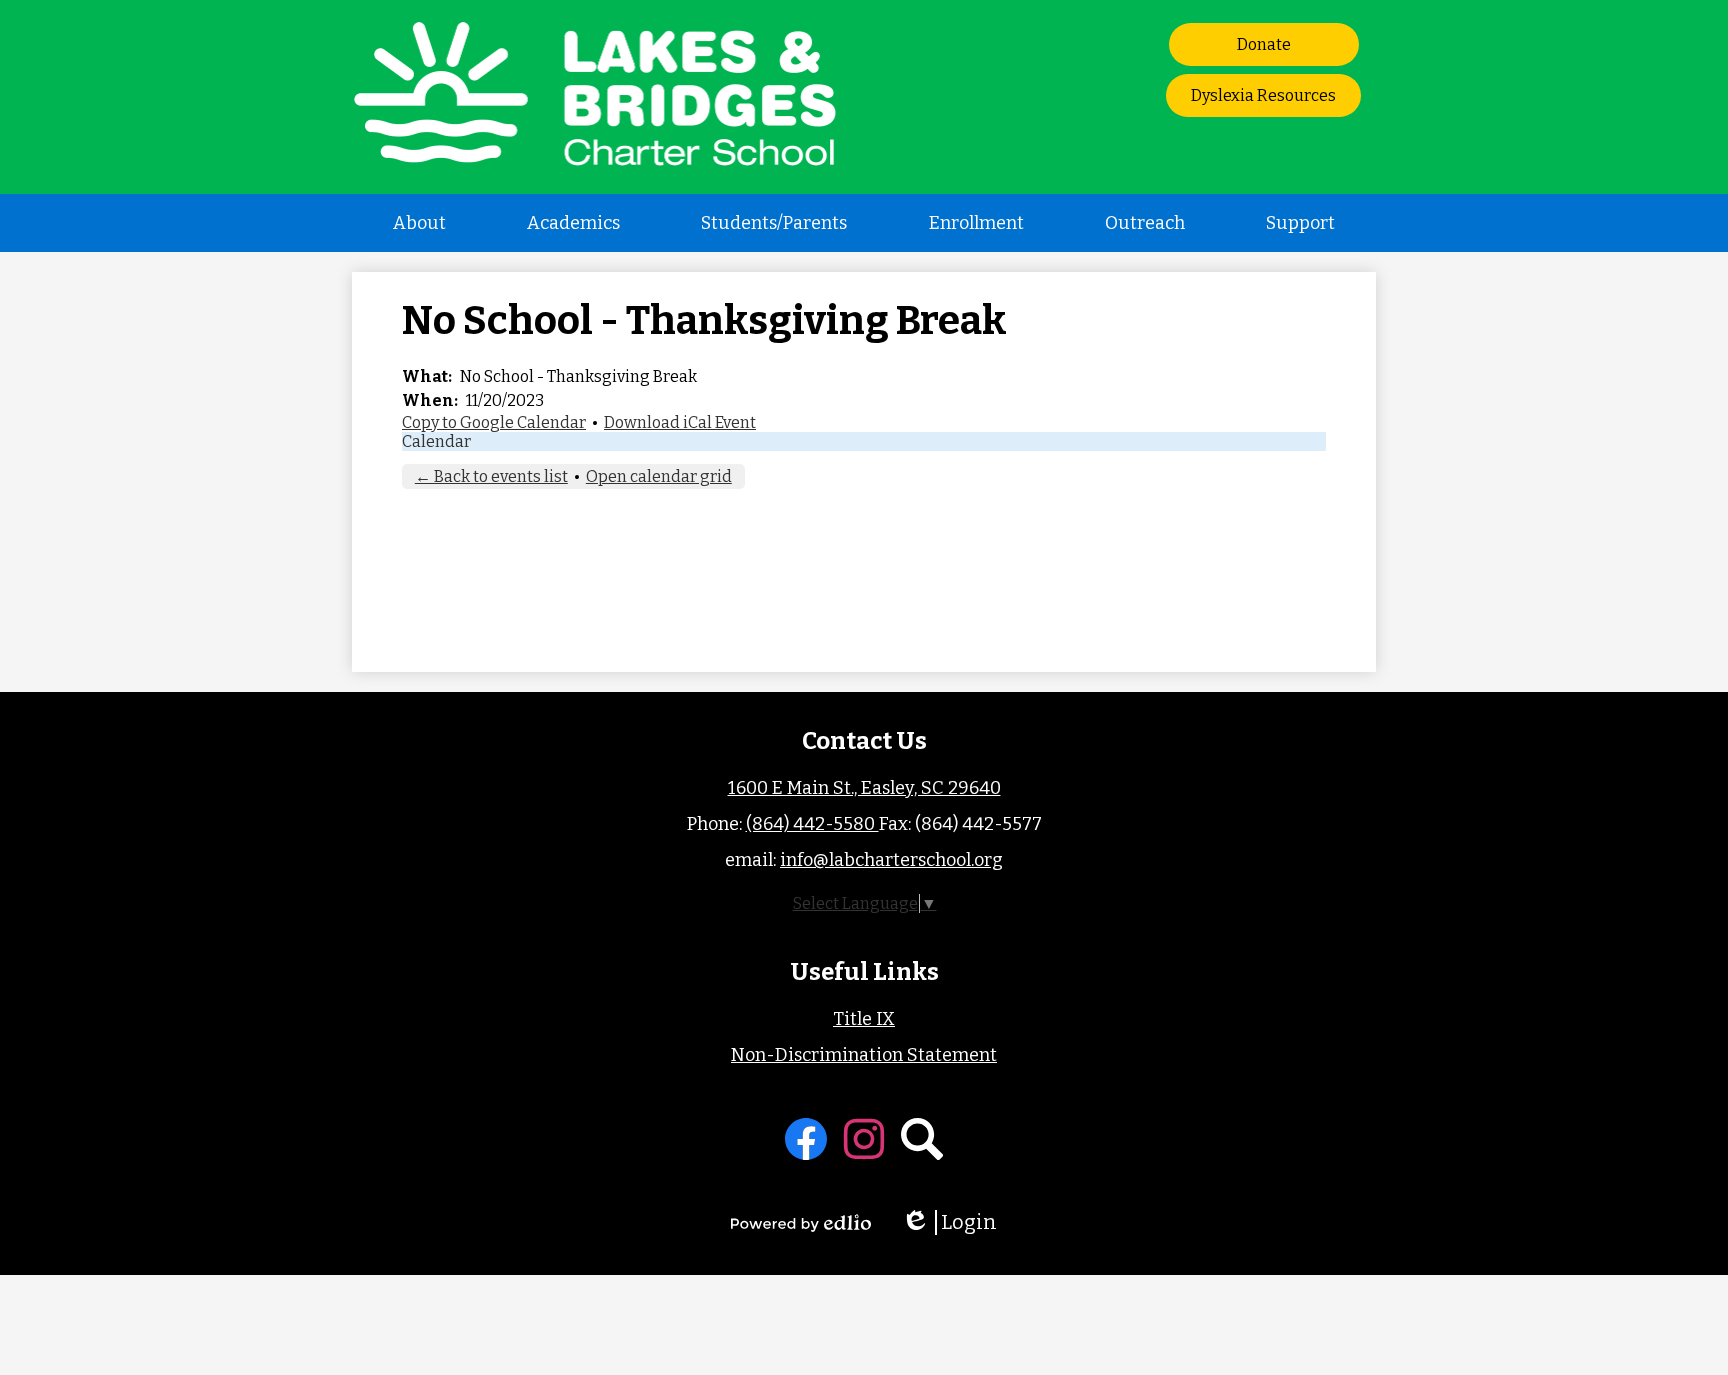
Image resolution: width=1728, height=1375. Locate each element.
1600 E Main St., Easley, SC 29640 (864, 788)
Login (956, 1222)
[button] (419, 223)
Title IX (864, 1019)
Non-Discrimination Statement (864, 1055)
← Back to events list (491, 476)
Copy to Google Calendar (494, 422)
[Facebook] (806, 1139)
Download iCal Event (680, 422)
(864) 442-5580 (812, 824)
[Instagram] (864, 1139)
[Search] (922, 1139)
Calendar (436, 441)
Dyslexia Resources (1263, 95)
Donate (1264, 44)
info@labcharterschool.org (891, 860)
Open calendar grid (659, 476)
